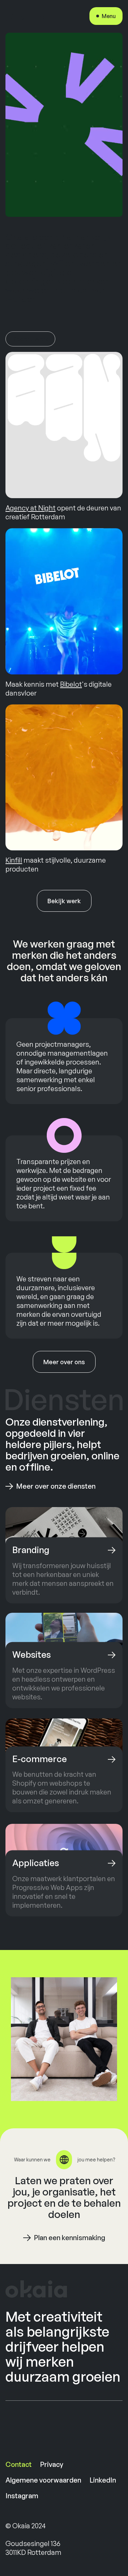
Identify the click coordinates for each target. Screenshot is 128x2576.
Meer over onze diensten (56, 1486)
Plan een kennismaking (69, 2238)
